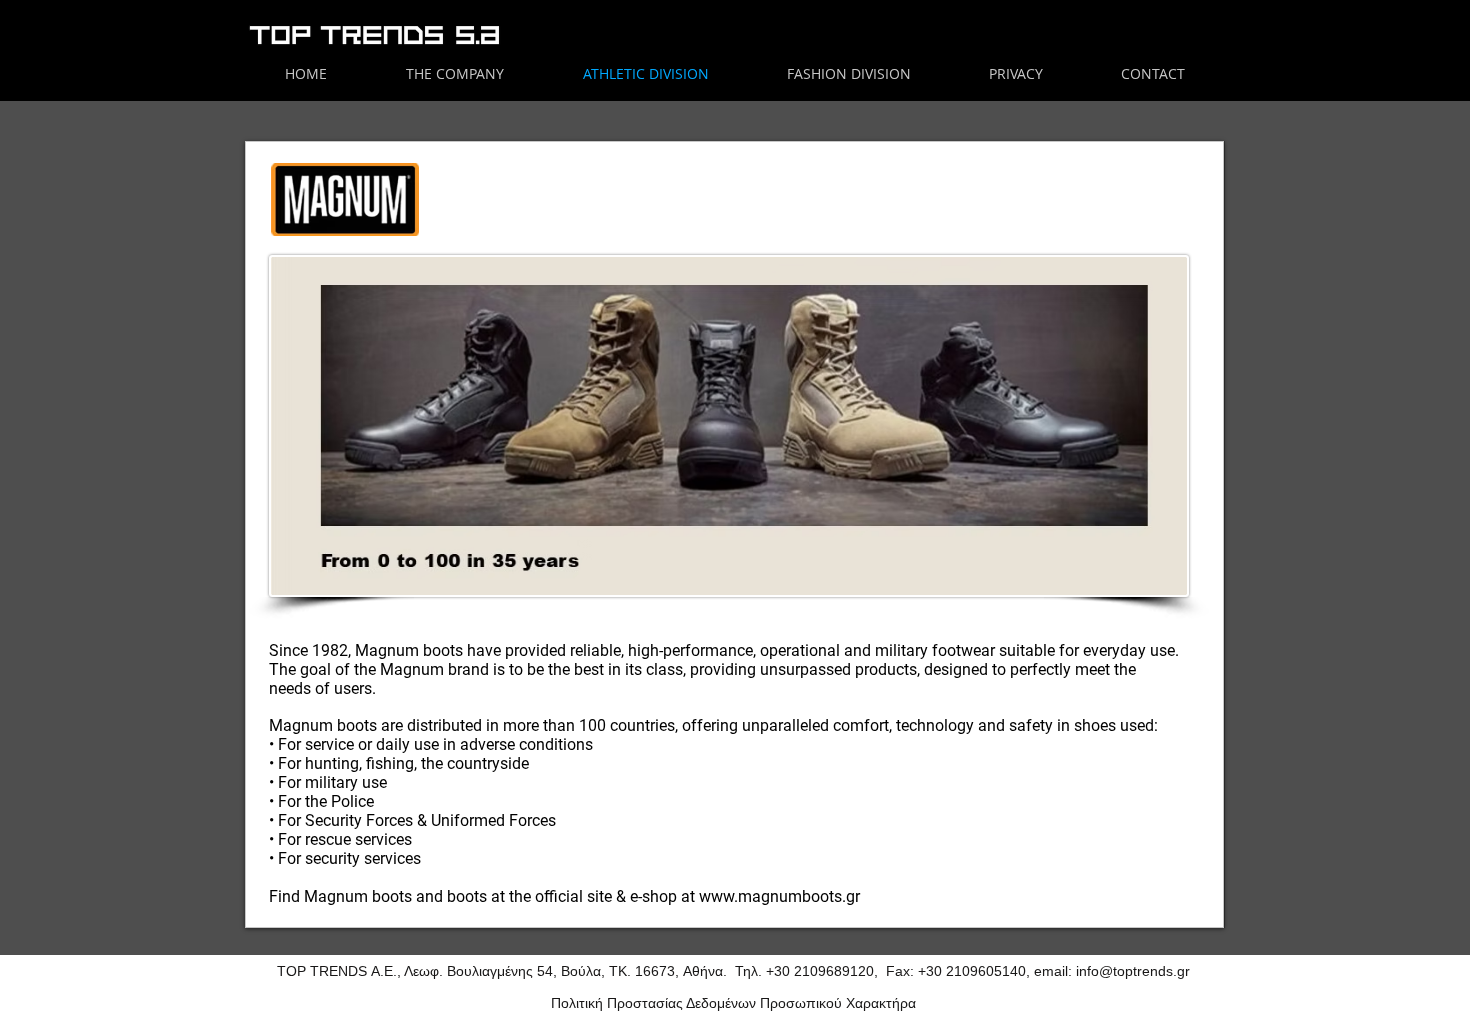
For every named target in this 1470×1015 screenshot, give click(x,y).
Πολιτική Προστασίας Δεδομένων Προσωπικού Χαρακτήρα (733, 1003)
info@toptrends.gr (1133, 971)
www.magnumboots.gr (779, 896)
